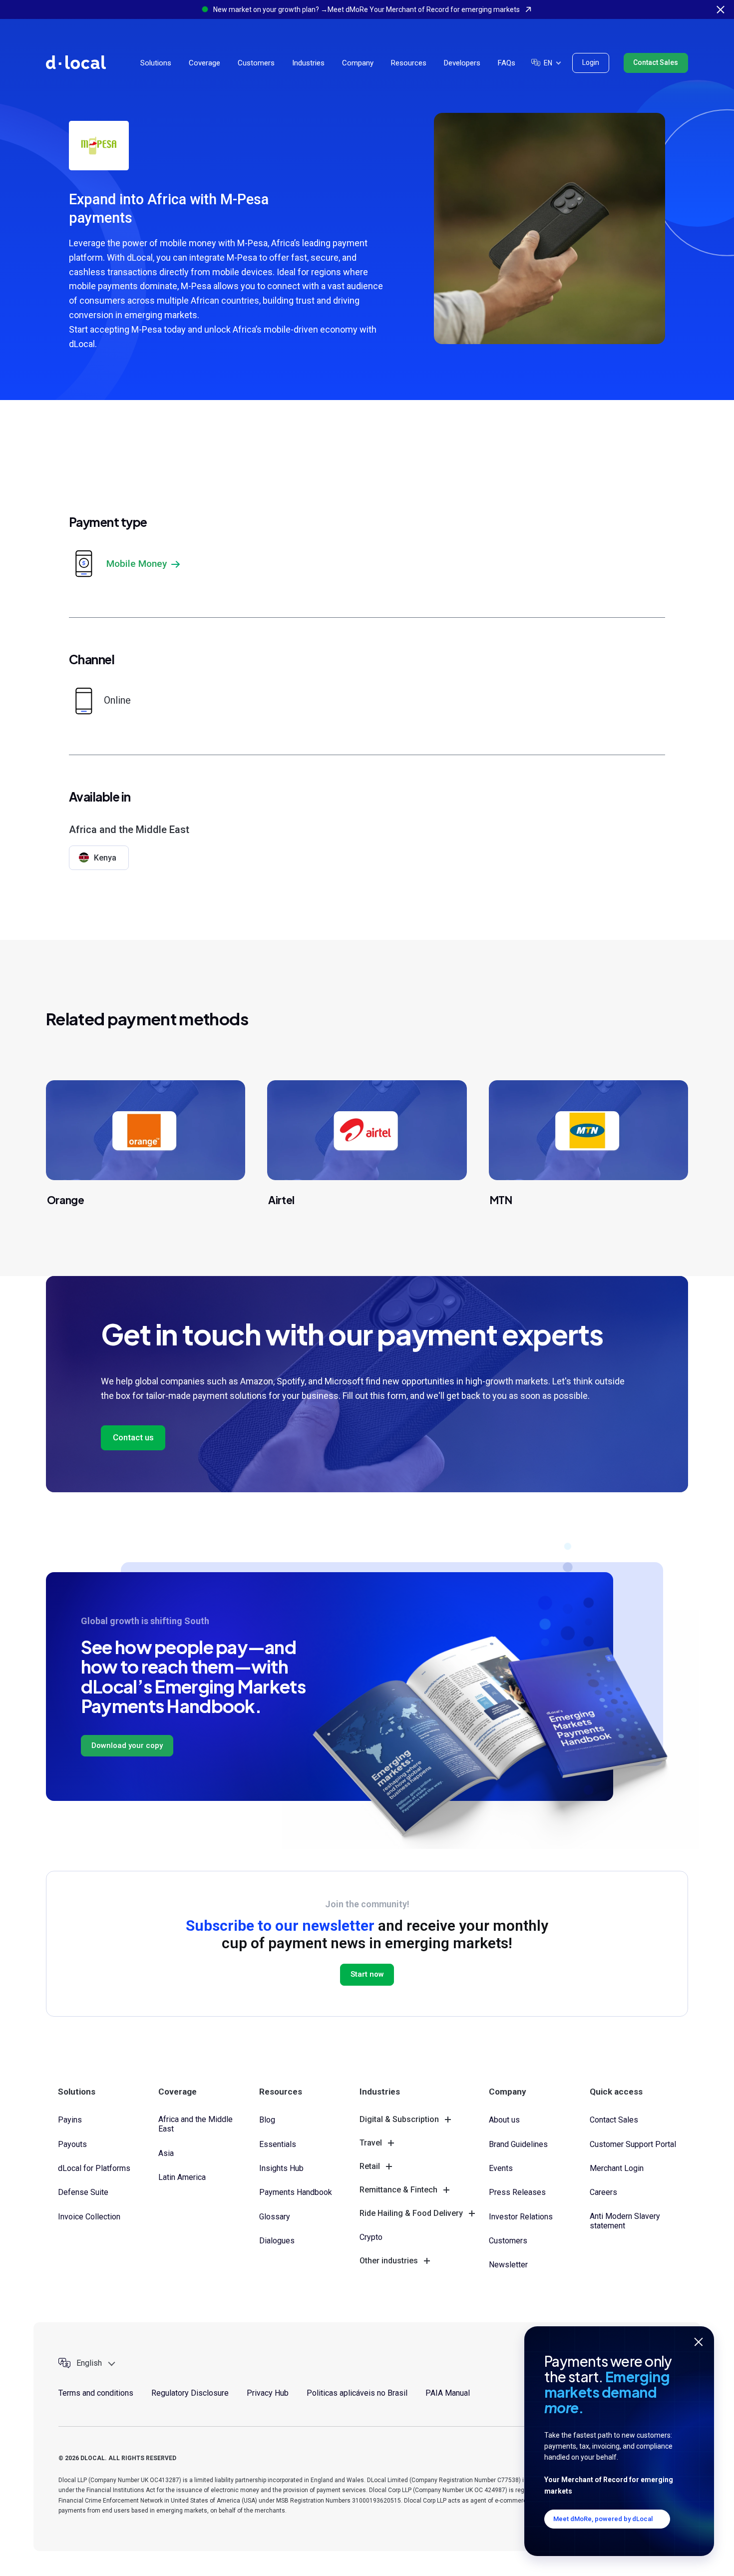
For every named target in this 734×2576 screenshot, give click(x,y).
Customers (256, 63)
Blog (267, 2120)
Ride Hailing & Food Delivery (411, 2213)
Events (501, 2168)
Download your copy (127, 1745)
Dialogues (277, 2241)
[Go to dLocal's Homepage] (76, 62)
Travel (371, 2143)
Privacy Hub (268, 2393)
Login (591, 62)
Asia (166, 2153)
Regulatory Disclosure (190, 2393)
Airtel (281, 1200)
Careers (603, 2192)
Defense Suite (83, 2192)
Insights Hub (281, 2168)
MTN (501, 1200)
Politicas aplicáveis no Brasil (357, 2393)
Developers (462, 63)
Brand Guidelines (518, 2144)
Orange (66, 1200)
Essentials (278, 2144)
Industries (308, 63)
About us (504, 2120)
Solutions (156, 63)
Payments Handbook (296, 2192)
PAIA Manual (448, 2393)
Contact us (133, 1437)
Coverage (204, 63)
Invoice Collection (89, 2217)
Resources (409, 63)
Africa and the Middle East (195, 2124)
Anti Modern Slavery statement (625, 2221)
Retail (370, 2166)
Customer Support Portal (633, 2144)
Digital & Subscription (399, 2119)
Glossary (275, 2217)
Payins (70, 2120)
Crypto (371, 2237)
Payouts (72, 2144)
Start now (367, 1974)
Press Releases (517, 2192)
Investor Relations (521, 2217)
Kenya (105, 858)
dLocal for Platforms (94, 2168)
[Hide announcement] (721, 9)
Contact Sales (656, 62)
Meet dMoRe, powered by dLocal (603, 2519)
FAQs (507, 63)
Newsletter (508, 2265)
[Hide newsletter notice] (699, 2342)
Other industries (389, 2261)
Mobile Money (137, 564)
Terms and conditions (96, 2393)
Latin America (182, 2177)
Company (358, 63)
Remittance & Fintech (398, 2190)
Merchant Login (617, 2168)
